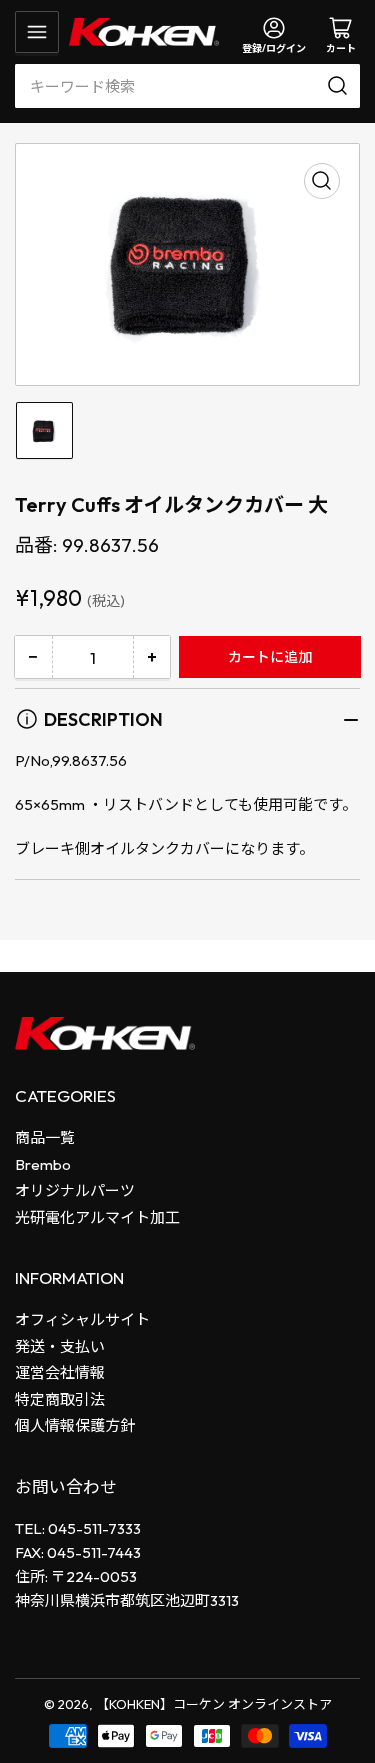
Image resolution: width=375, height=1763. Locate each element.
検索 (340, 86)
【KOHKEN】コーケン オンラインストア (214, 1704)
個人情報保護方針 (75, 1425)
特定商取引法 (60, 1399)
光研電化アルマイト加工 (97, 1217)
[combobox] (187, 86)
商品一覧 (45, 1137)
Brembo (43, 1164)
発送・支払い (60, 1346)
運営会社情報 (60, 1372)
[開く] (37, 32)
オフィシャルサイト (82, 1319)
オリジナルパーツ (75, 1190)
